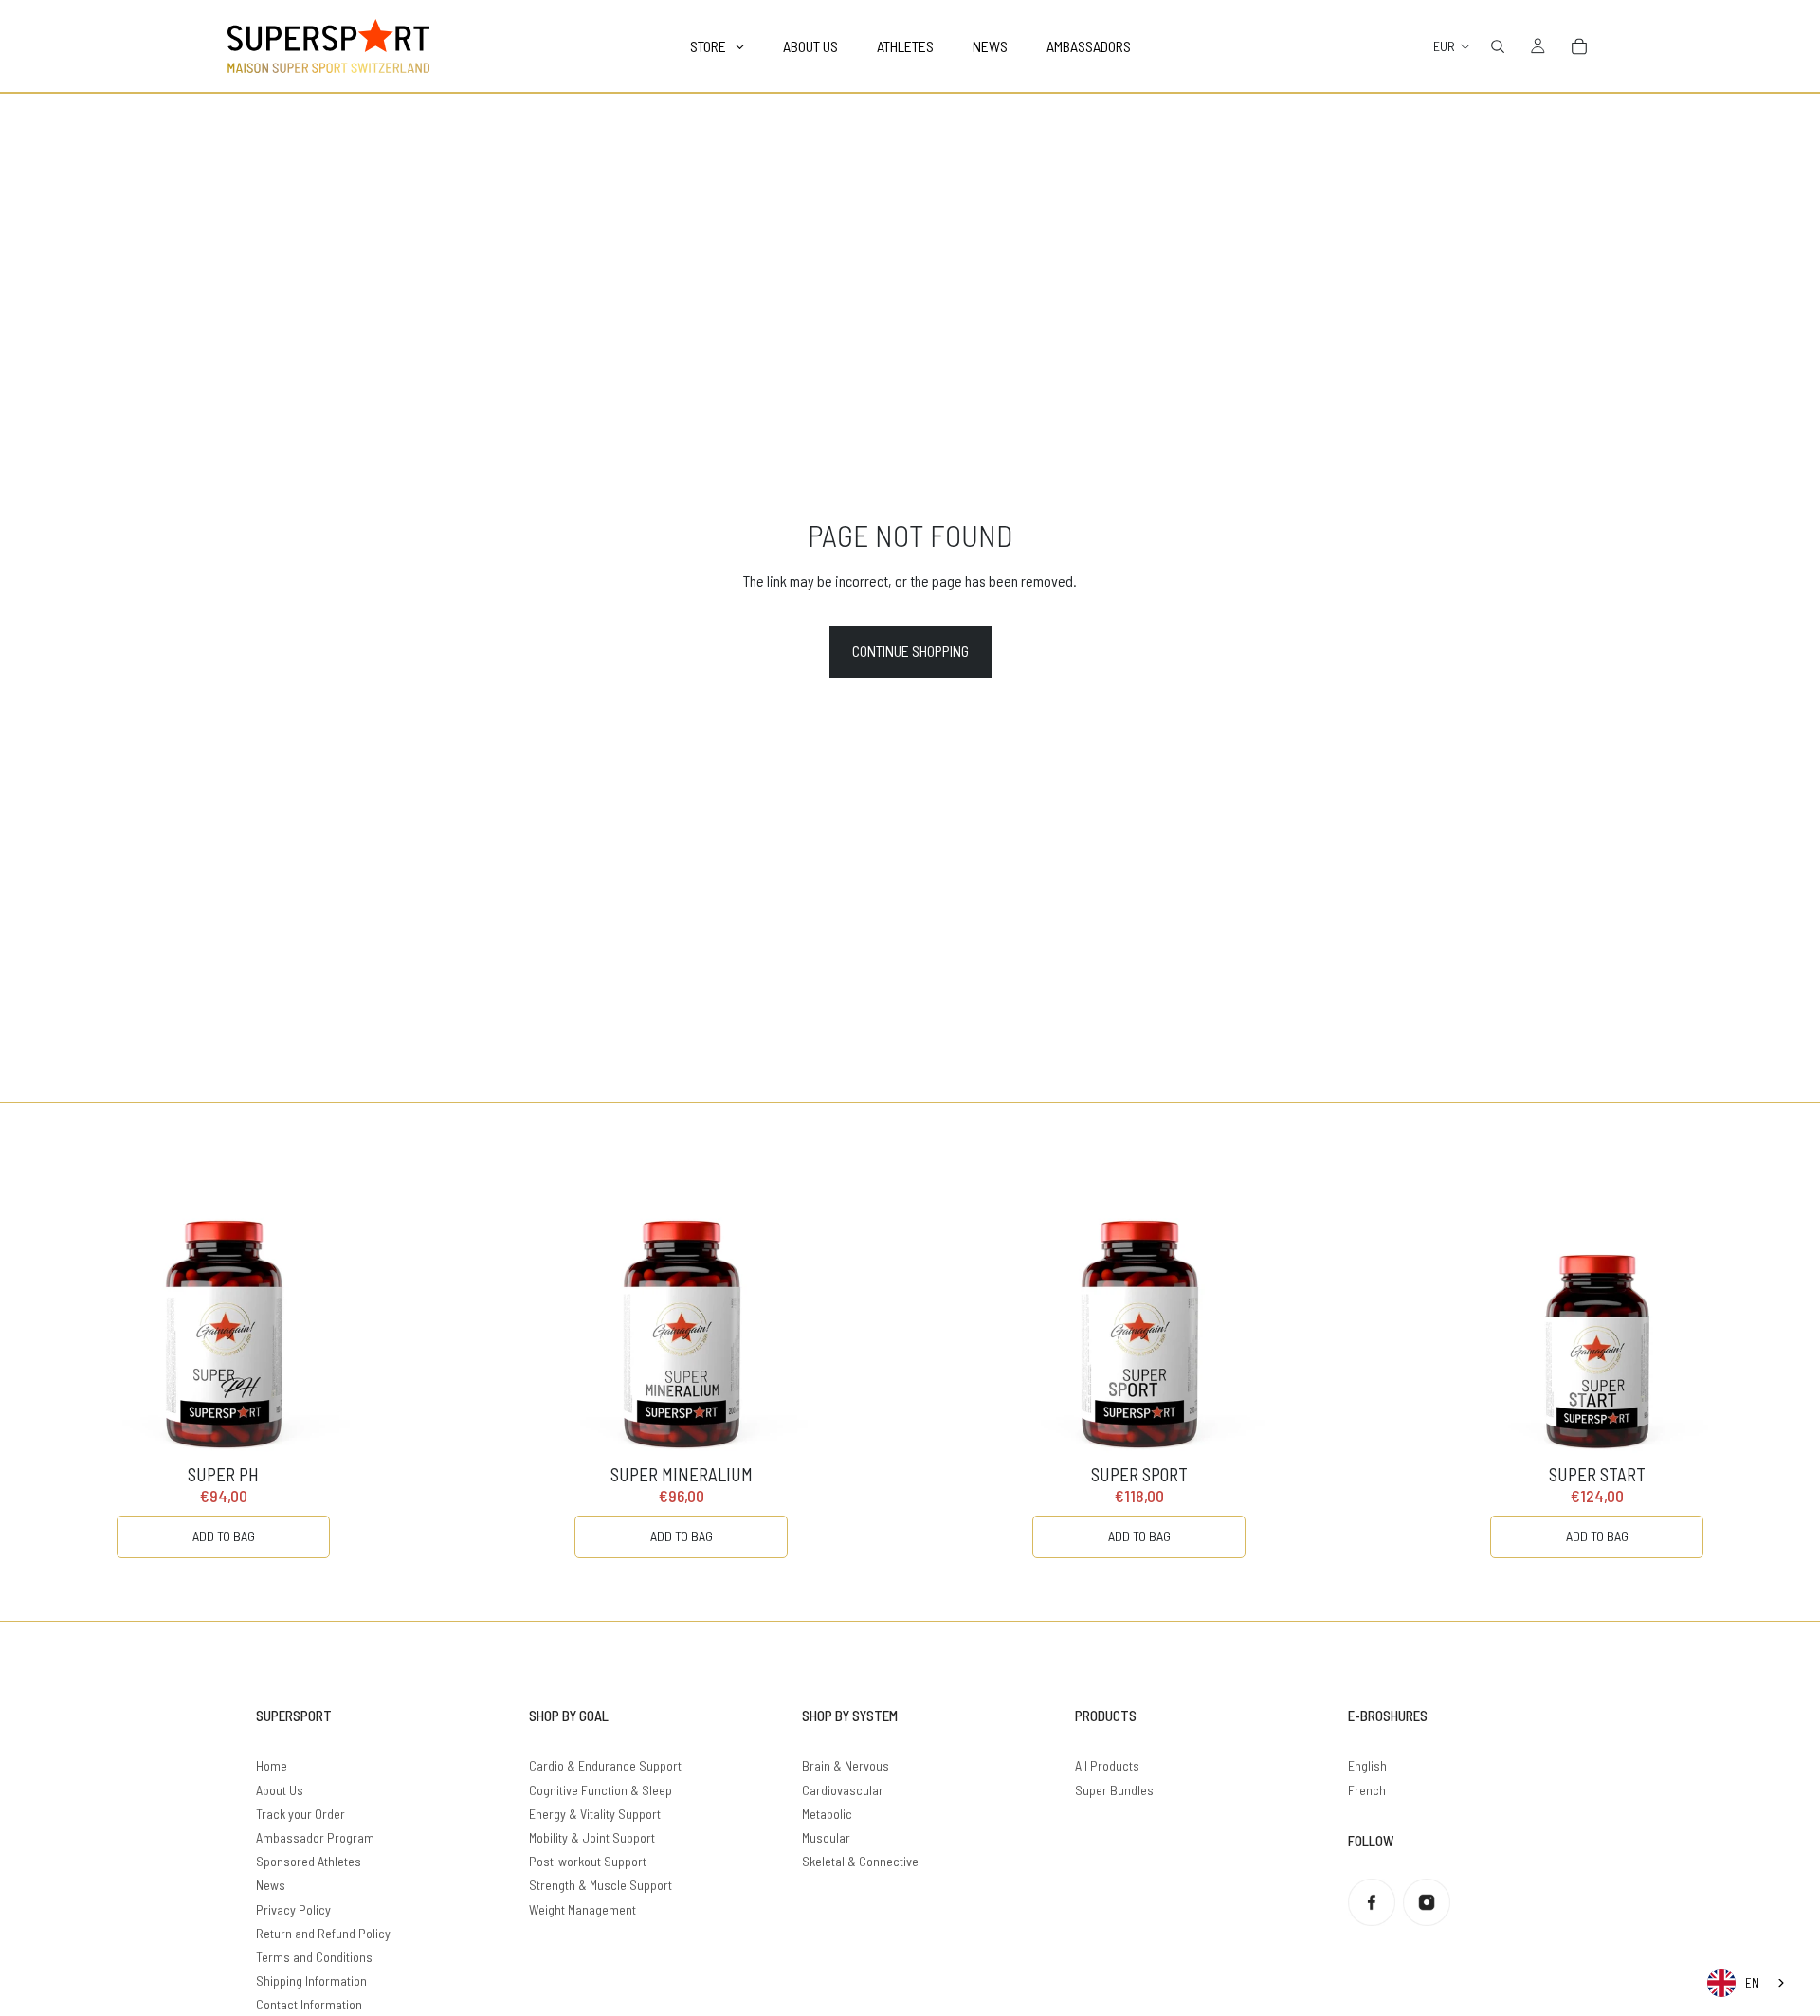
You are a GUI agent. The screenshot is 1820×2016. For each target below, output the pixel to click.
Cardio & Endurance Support (605, 1765)
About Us (280, 1790)
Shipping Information (311, 1980)
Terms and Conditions (314, 1957)
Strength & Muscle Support (601, 1885)
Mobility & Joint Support (592, 1837)
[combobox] (1747, 1983)
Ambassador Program (315, 1837)
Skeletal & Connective (860, 1861)
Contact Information (309, 2004)
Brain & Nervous (846, 1765)
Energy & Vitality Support (595, 1814)
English (1367, 1765)
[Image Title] (1372, 1902)
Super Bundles (1114, 1790)
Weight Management (582, 1909)
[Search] (1498, 46)
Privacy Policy (293, 1909)
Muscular (826, 1837)
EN (1752, 1983)
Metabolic (827, 1814)
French (1367, 1790)
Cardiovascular (843, 1790)
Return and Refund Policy (323, 1933)
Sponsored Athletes (309, 1861)
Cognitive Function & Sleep (601, 1790)
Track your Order (300, 1814)
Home (272, 1765)
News (271, 1885)
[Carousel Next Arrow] (1767, 1362)
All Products (1107, 1765)
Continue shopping (910, 651)
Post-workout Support (588, 1861)
